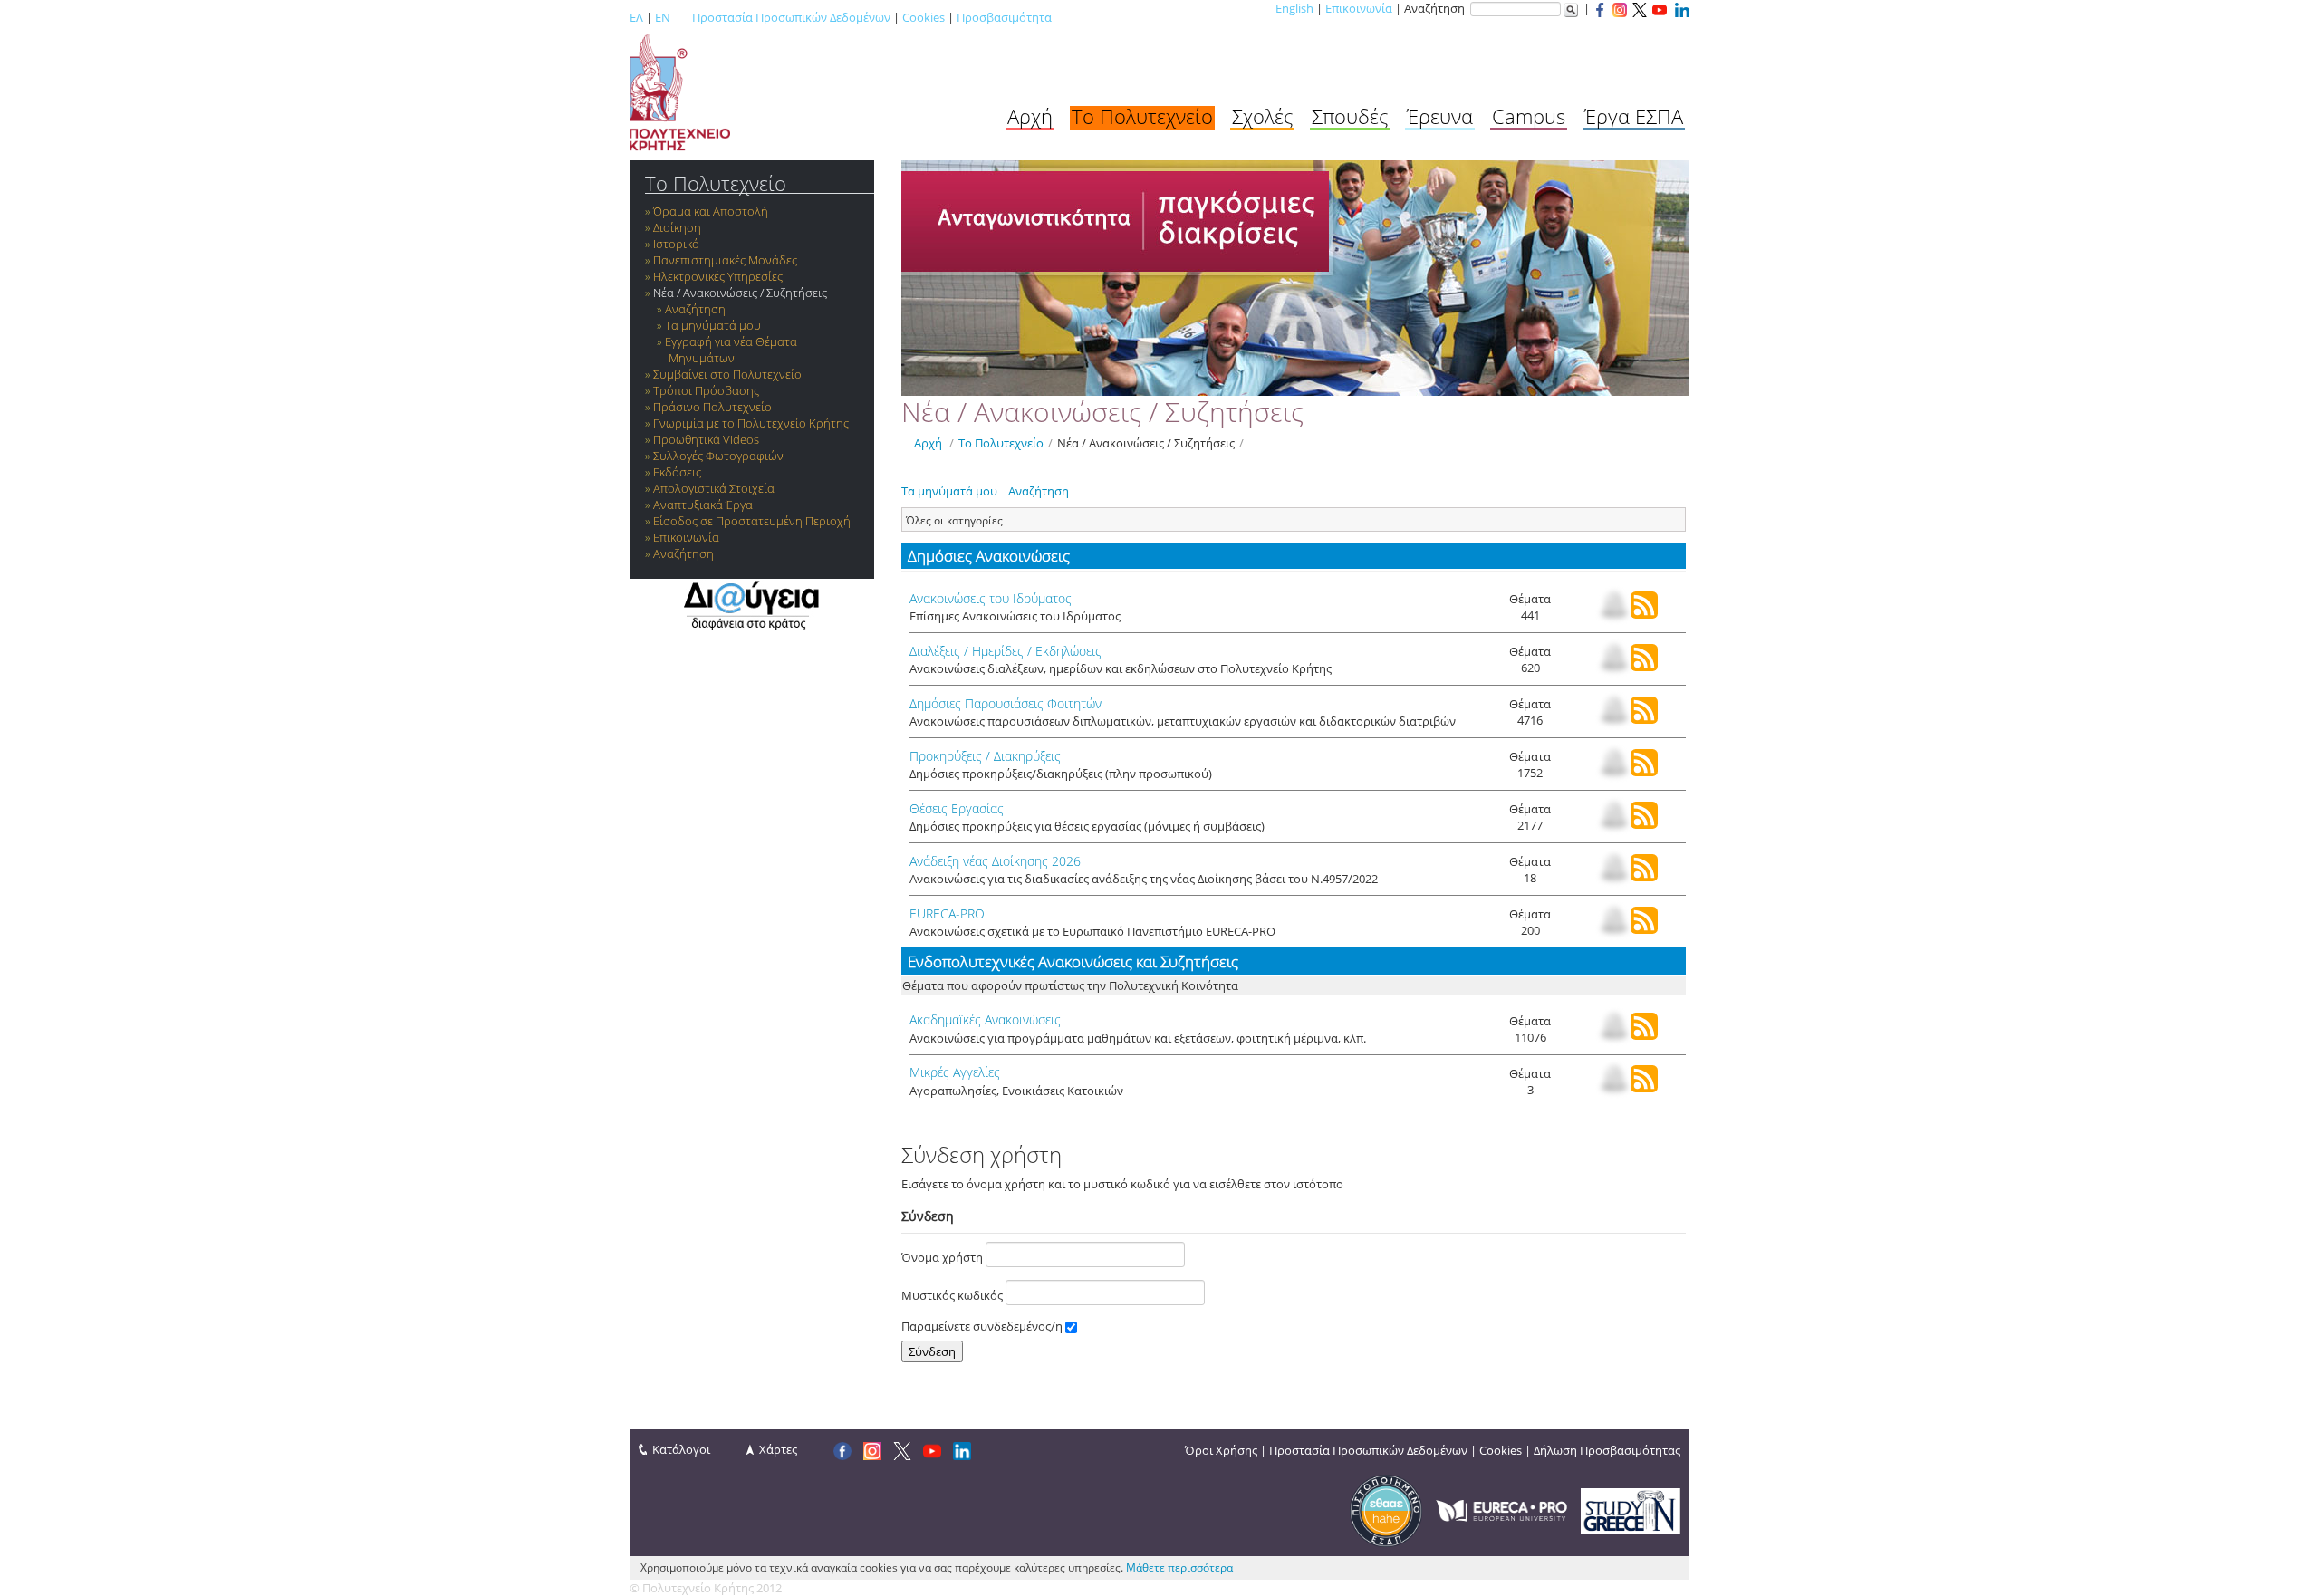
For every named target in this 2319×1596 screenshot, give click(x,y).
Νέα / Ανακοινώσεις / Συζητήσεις (740, 293)
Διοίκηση (677, 227)
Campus (1529, 116)
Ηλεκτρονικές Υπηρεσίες (718, 276)
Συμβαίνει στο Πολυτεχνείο (727, 374)
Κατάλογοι (681, 1449)
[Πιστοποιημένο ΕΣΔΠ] (1386, 1509)
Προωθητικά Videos (706, 439)
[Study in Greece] (1631, 1509)
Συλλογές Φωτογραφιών (718, 456)
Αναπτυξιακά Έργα (703, 505)
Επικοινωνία (1359, 8)
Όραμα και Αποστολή (711, 211)
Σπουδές (1350, 116)
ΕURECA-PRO (947, 913)
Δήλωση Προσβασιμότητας (1607, 1450)
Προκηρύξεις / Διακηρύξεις (985, 756)
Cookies (924, 17)
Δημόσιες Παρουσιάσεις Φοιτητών (1006, 703)
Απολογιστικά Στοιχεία (714, 488)
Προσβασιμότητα (1004, 17)
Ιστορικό (676, 244)
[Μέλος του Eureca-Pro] (1501, 1509)
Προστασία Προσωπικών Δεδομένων (791, 17)
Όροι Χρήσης (1221, 1450)
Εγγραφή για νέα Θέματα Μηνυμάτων (731, 350)
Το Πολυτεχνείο (1142, 116)
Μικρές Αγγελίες (955, 1072)
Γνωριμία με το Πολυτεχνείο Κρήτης (751, 423)
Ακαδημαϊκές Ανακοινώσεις (985, 1019)
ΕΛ (636, 17)
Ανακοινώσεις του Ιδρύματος (991, 598)
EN (663, 17)
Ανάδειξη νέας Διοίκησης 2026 (995, 861)
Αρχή (1030, 116)
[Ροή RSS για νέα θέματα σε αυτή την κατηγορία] (1644, 614)
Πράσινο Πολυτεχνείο (712, 407)
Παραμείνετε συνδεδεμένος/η (983, 1326)
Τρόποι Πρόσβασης (706, 390)
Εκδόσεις (677, 472)
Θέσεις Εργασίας (957, 808)
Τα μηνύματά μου (713, 325)
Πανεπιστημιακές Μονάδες (725, 260)
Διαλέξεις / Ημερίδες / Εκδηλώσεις (1006, 651)
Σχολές (1262, 116)
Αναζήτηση (695, 309)
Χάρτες (778, 1449)
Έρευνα (1440, 116)
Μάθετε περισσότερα (1179, 1567)
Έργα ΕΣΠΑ (1634, 116)
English (1294, 8)
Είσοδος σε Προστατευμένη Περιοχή (752, 521)
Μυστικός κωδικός (953, 1295)
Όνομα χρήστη (943, 1257)
